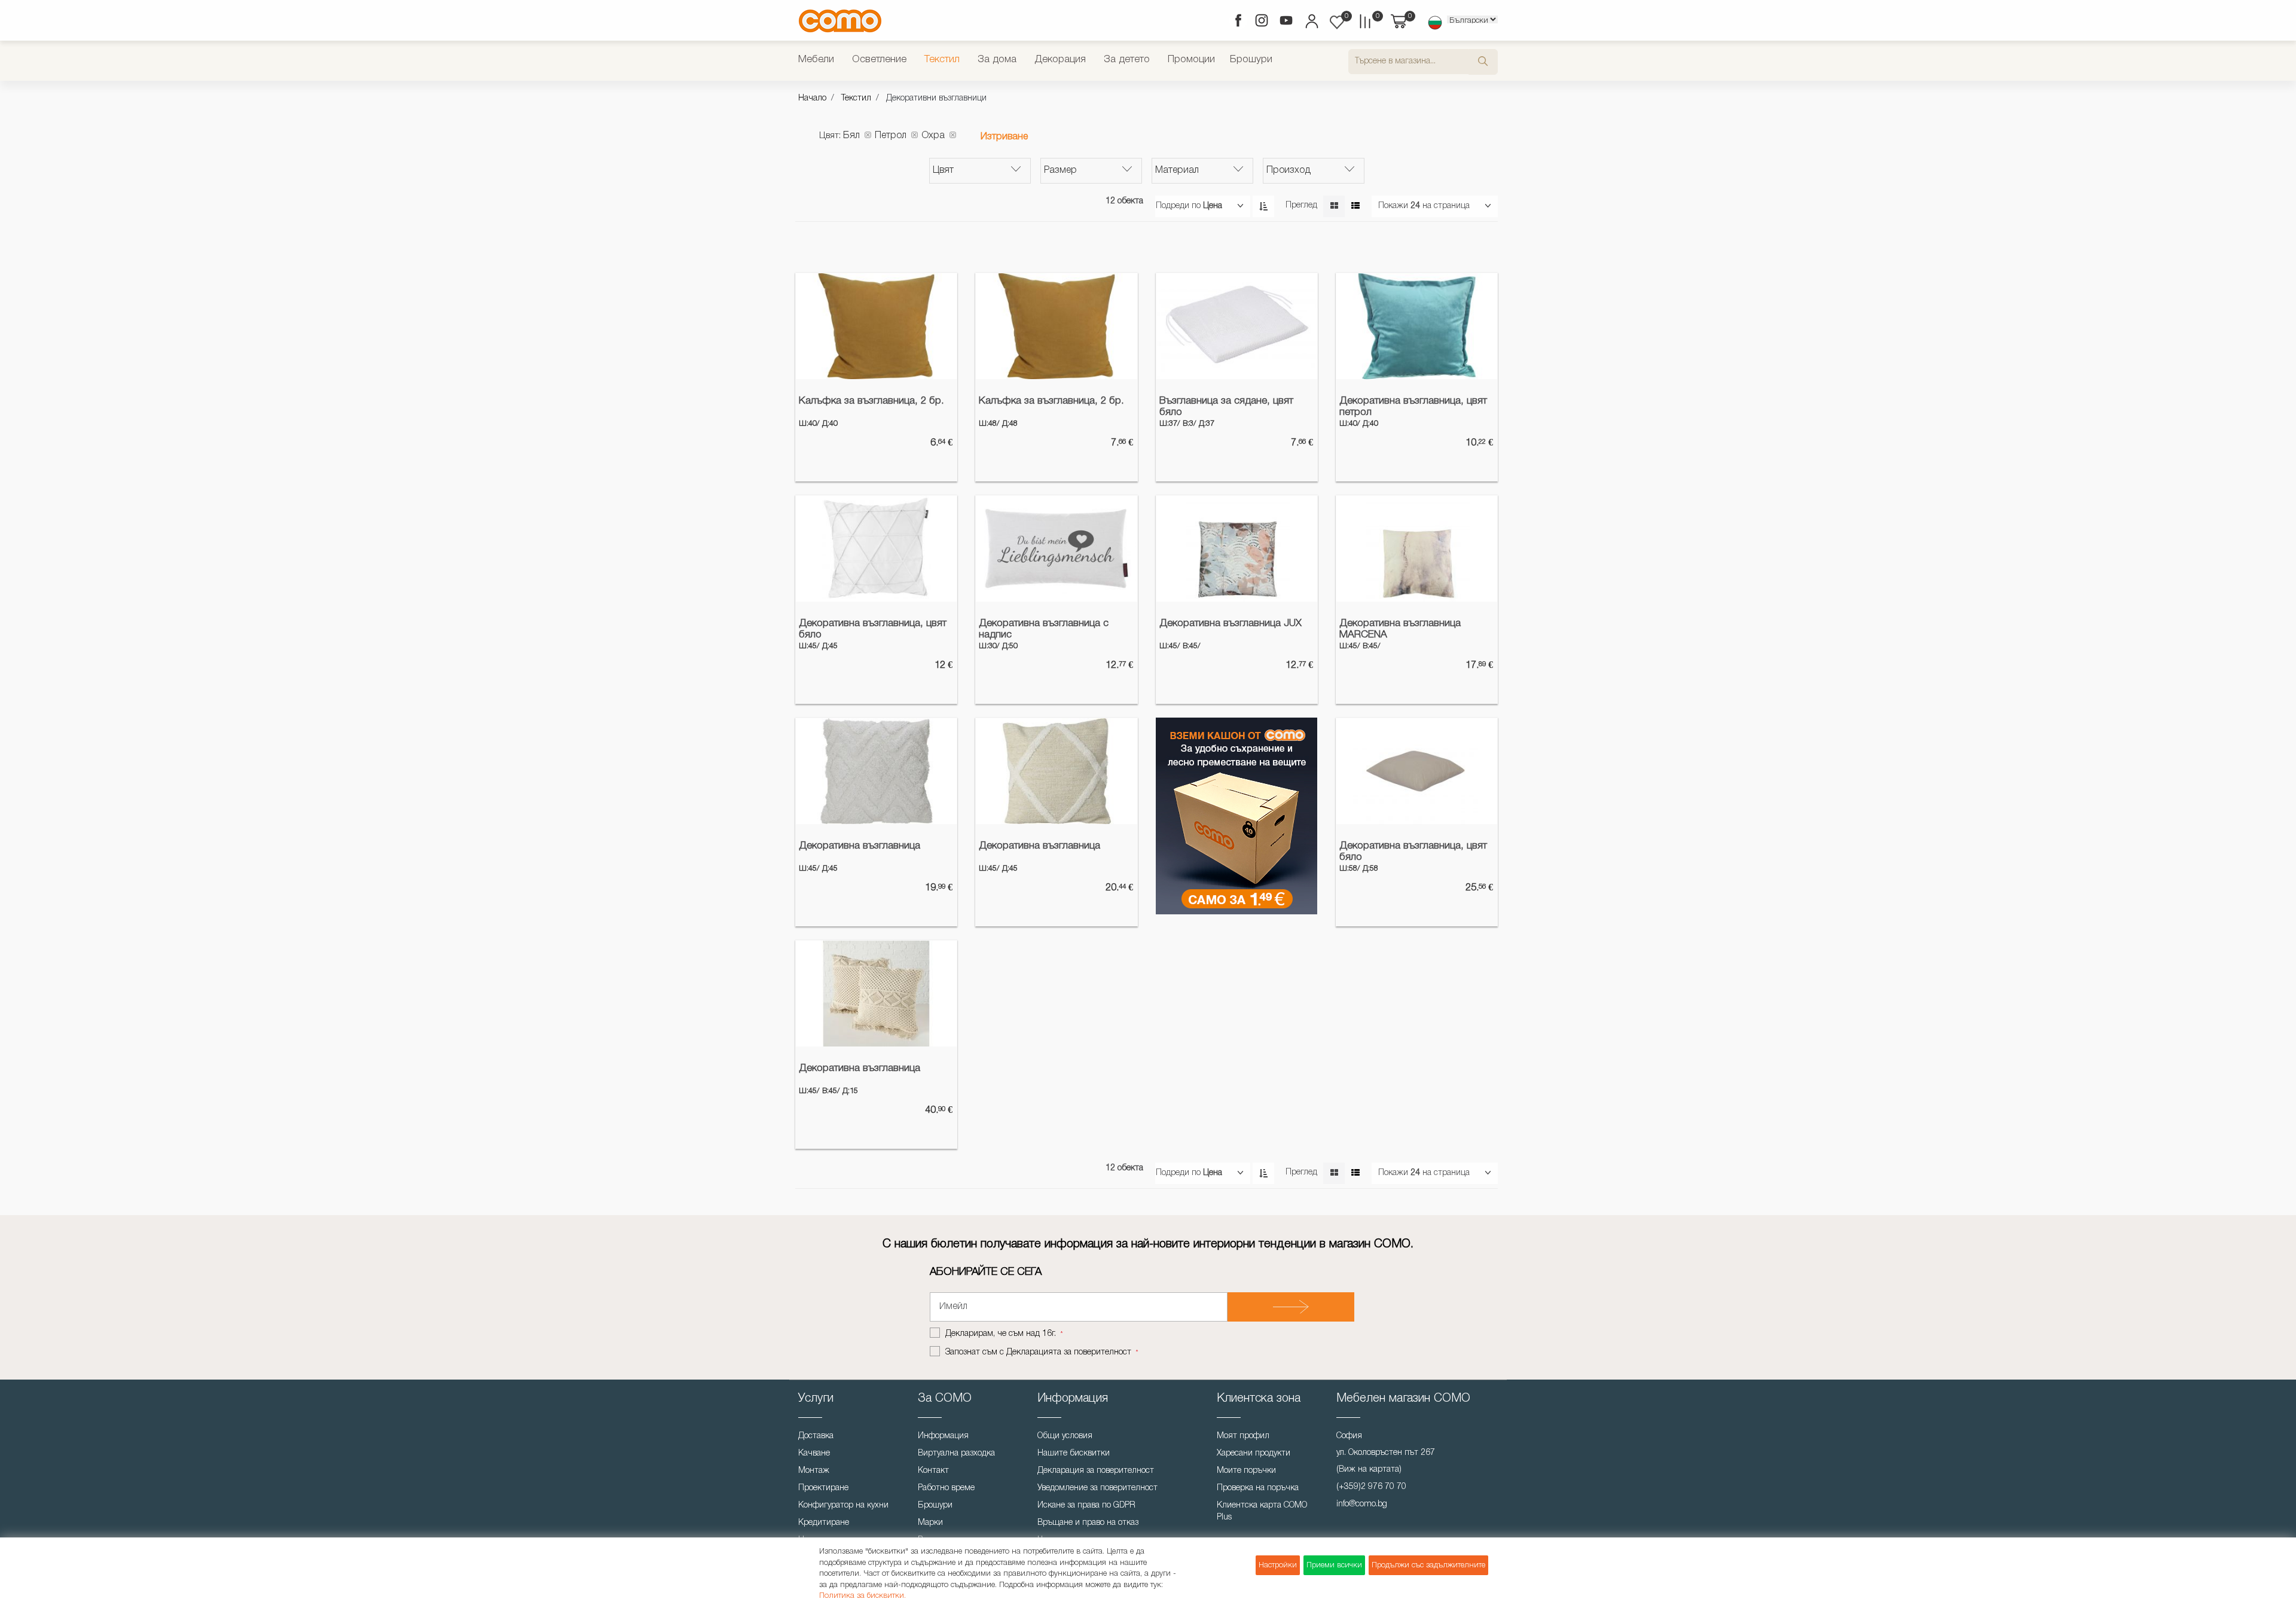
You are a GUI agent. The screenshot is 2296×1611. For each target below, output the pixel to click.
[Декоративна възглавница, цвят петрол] (1417, 327)
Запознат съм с (1038, 1352)
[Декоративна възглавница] (876, 771)
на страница (1446, 206)
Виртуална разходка (956, 1453)
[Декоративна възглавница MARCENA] (1417, 549)
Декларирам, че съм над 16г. (1002, 1334)
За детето (1127, 60)
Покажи (1393, 206)
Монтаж (814, 1471)
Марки (930, 1523)
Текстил (942, 60)
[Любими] (1337, 22)
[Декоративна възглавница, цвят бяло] (876, 549)
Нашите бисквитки (1074, 1453)
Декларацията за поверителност (1069, 1352)
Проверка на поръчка (1258, 1488)
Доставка (816, 1436)
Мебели (816, 60)
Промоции (1191, 60)
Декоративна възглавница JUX (1231, 623)
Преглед (1301, 205)
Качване (814, 1453)
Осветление (879, 60)
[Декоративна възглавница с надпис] (1056, 549)
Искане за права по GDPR (1086, 1505)
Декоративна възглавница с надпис (1044, 629)
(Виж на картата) (1369, 1470)
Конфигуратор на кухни (843, 1505)
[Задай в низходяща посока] (1263, 206)
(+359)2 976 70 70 (1371, 1487)
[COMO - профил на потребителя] (1311, 23)
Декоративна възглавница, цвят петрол (1413, 407)
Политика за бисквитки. (862, 1596)
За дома (997, 60)
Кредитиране (824, 1523)
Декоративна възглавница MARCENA (1400, 629)
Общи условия (1065, 1436)
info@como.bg (1362, 1504)
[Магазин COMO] (840, 21)
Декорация (1060, 60)
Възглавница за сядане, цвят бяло (1226, 407)
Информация (943, 1436)
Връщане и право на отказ (1088, 1523)
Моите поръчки (1246, 1471)
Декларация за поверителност (1096, 1471)
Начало (812, 98)
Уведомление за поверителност (1097, 1488)
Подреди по (1178, 206)
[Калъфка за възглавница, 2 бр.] (876, 327)
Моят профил (1243, 1436)
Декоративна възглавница (860, 846)
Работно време (946, 1488)
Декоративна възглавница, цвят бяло (873, 629)
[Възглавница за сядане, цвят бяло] (1237, 327)
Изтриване (1004, 137)
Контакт (933, 1471)
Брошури (1251, 60)
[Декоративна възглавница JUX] (1237, 549)
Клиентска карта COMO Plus (1262, 1511)
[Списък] (1355, 206)
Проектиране (823, 1488)
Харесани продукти (1254, 1453)
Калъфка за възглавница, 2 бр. (871, 401)
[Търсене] (1483, 62)
